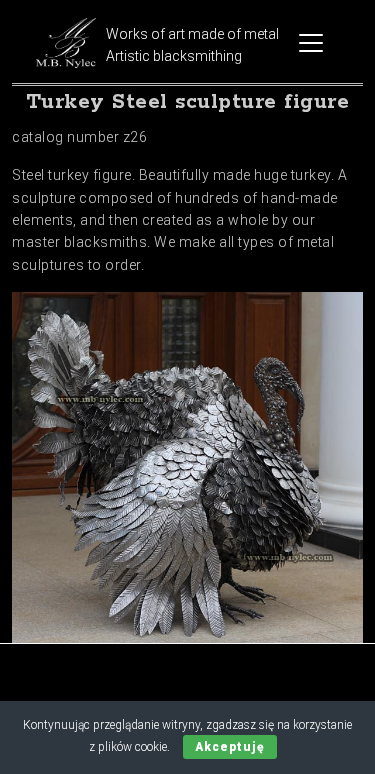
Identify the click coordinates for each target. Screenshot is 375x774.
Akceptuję (230, 747)
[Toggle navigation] (311, 43)
